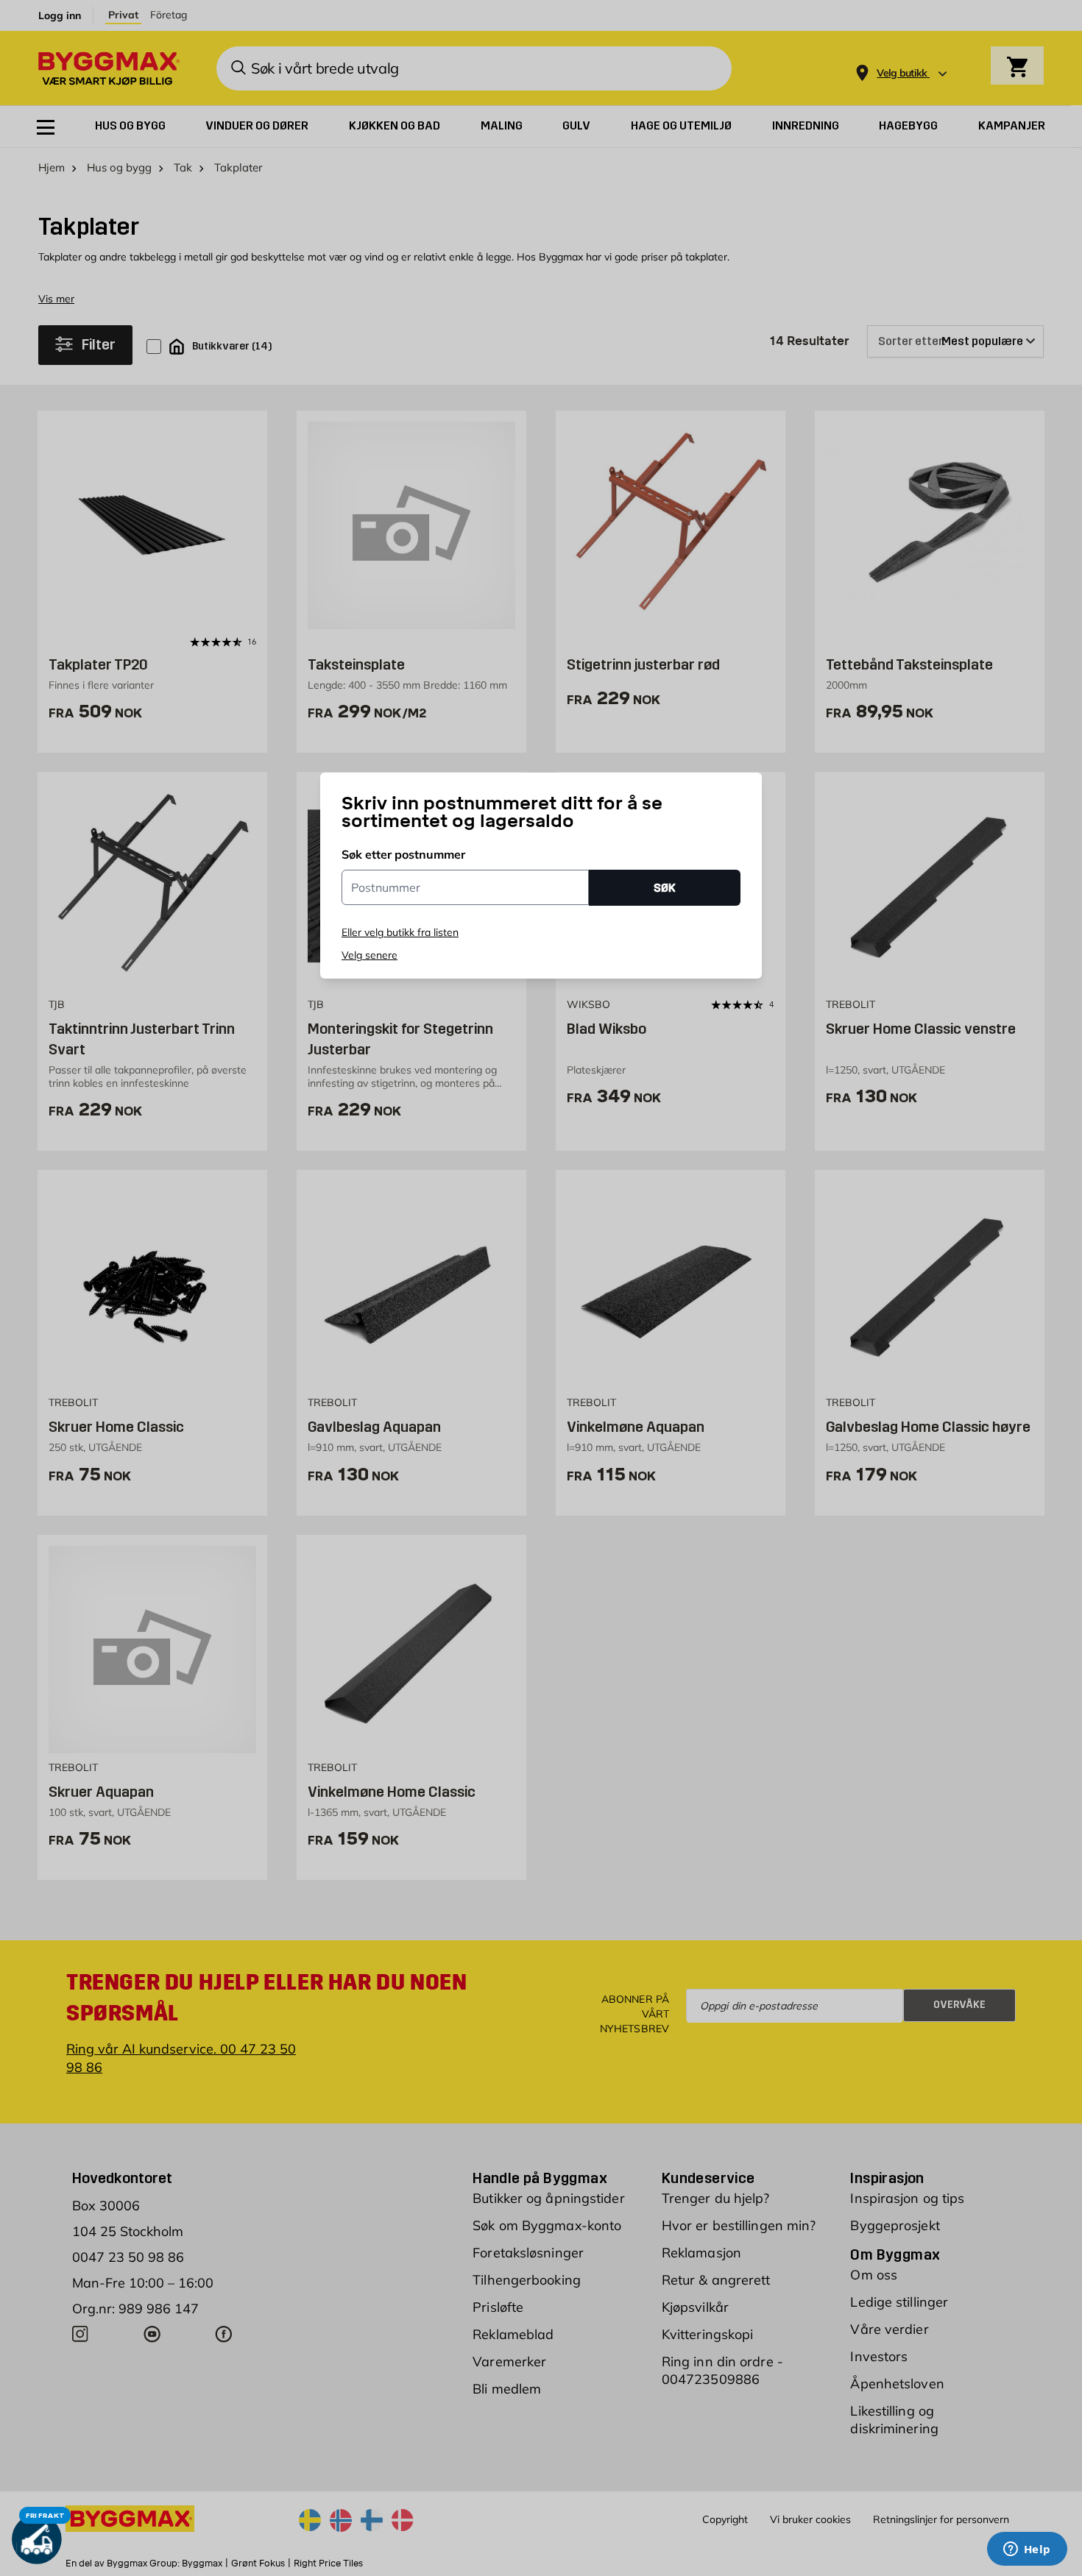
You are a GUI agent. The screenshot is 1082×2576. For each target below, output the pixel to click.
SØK (665, 888)
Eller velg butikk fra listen (400, 932)
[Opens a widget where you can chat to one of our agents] (1027, 2550)
